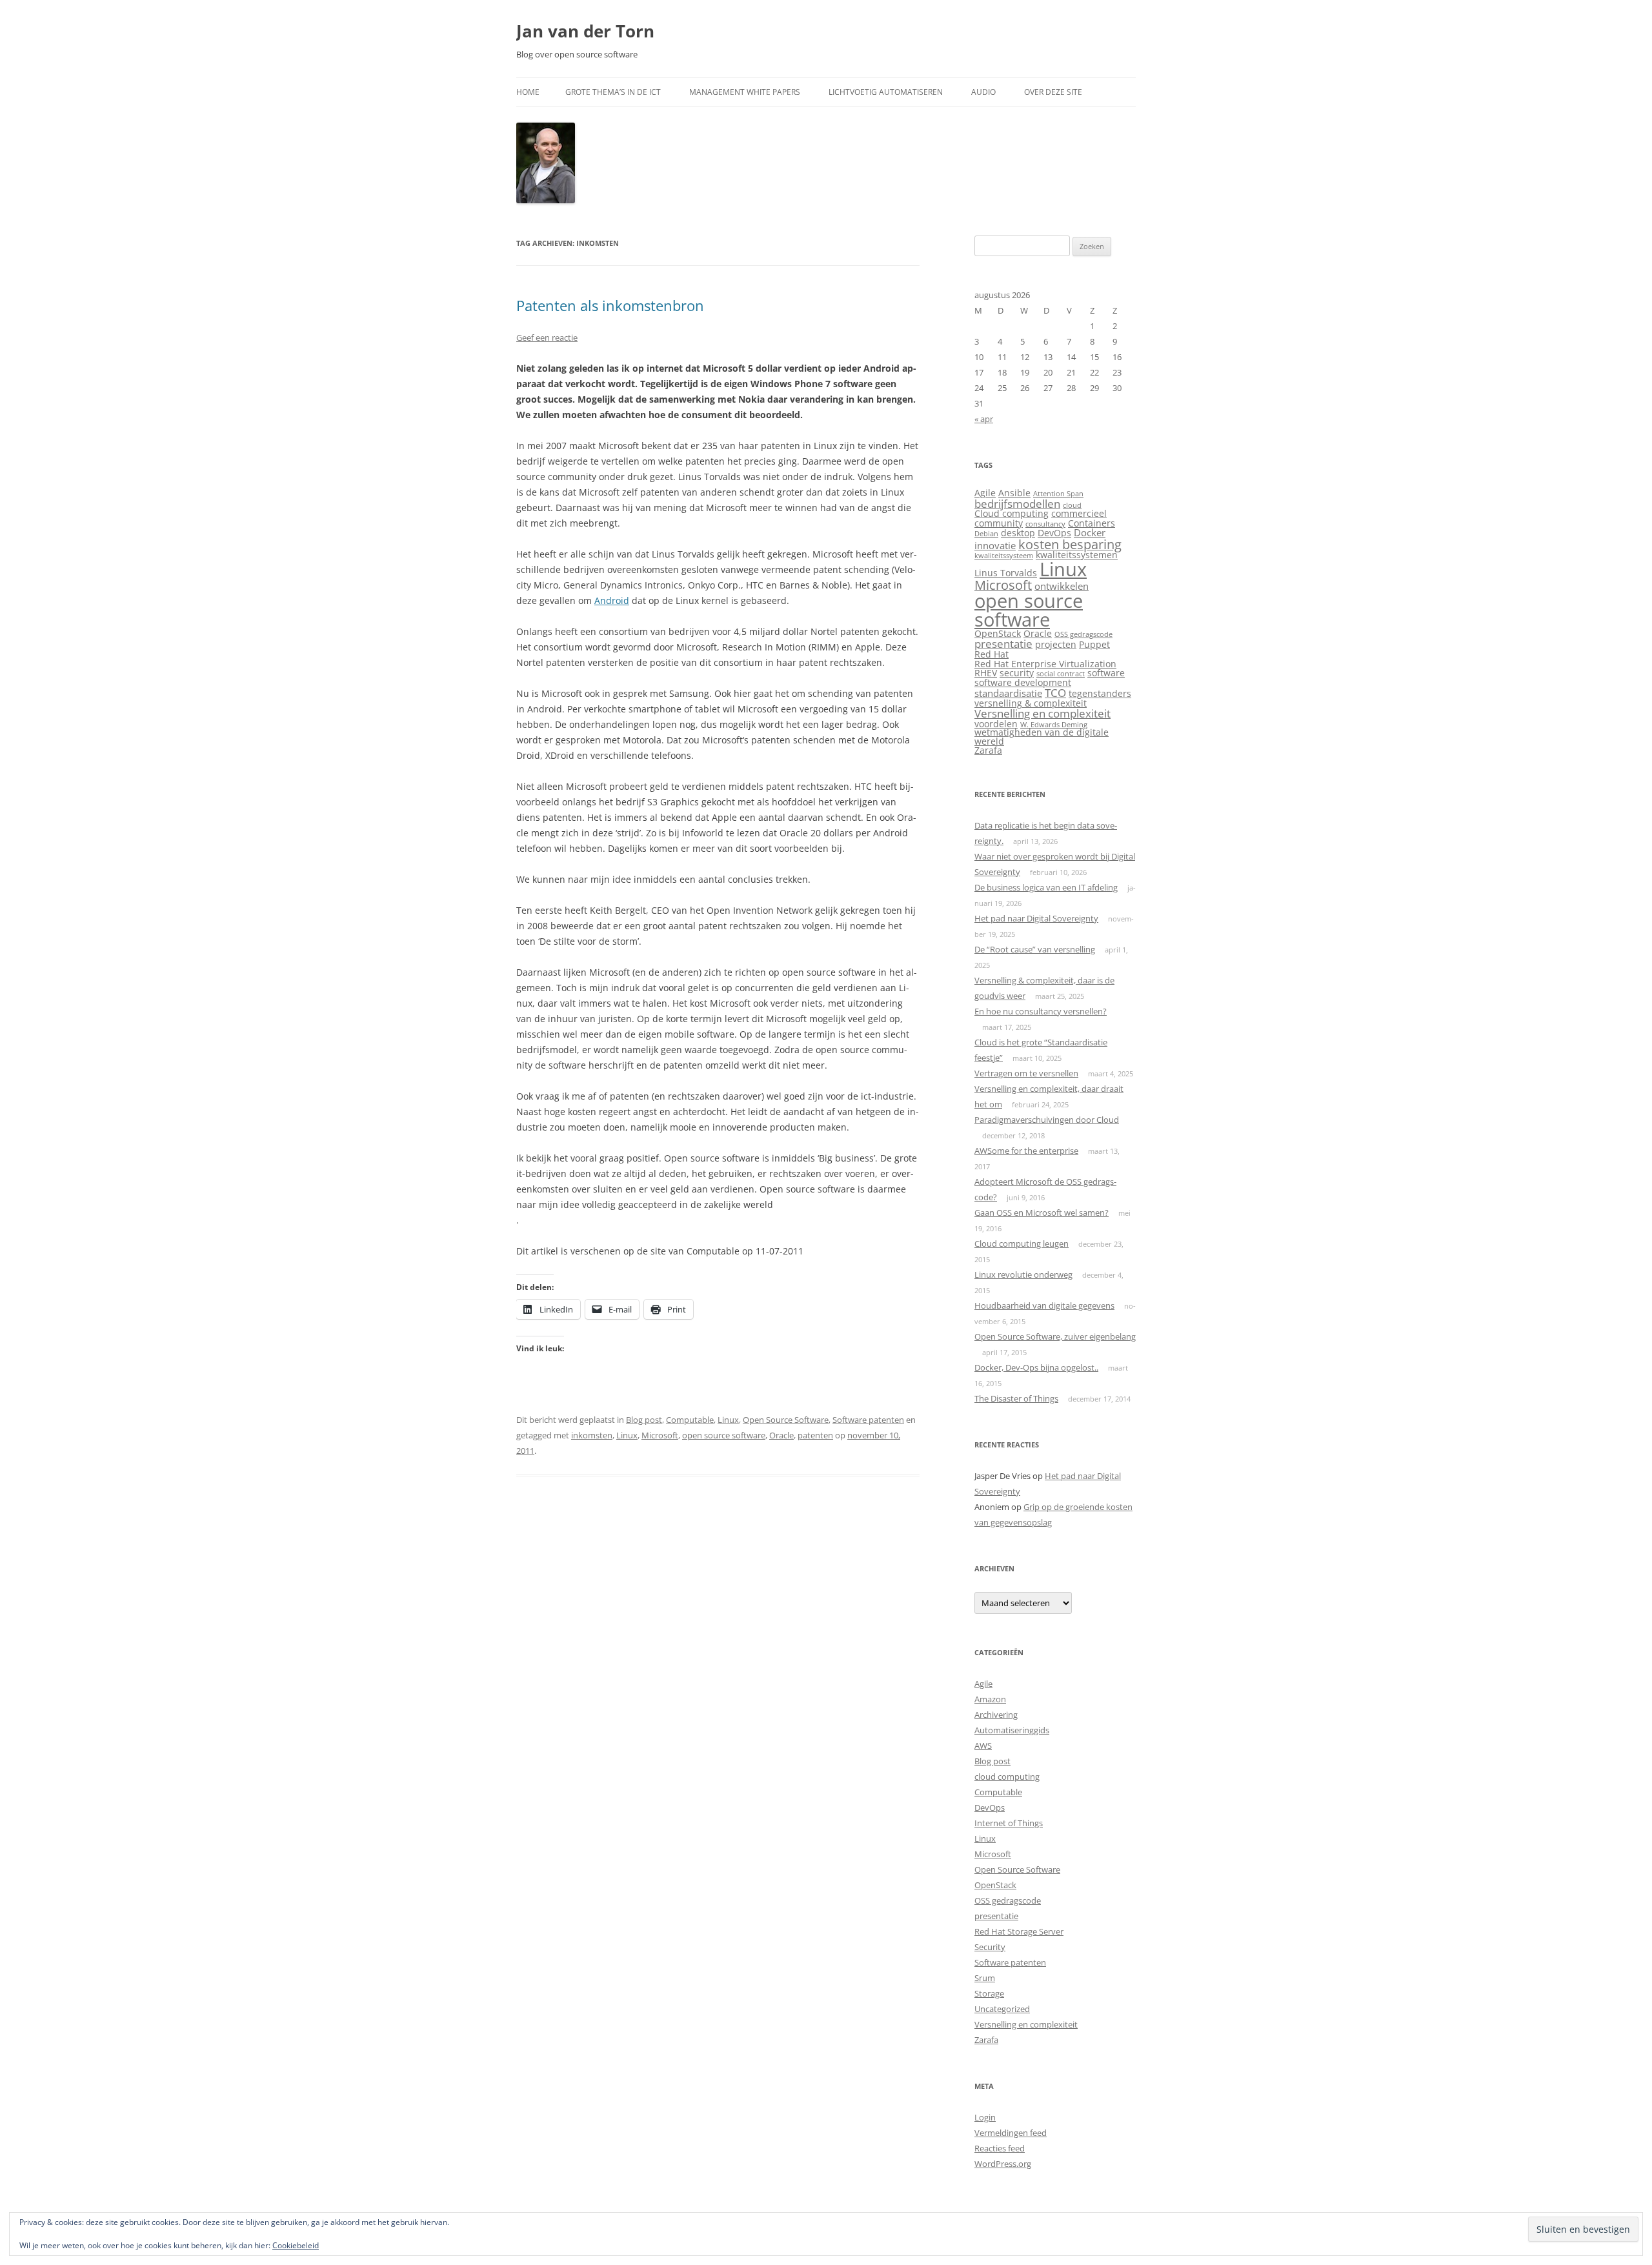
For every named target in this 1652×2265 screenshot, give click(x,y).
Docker (1090, 532)
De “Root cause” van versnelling (1035, 949)
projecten (1056, 645)
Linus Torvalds (1006, 573)
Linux (728, 1420)
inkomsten (592, 1435)
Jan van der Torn (585, 31)
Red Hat (992, 654)
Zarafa (988, 750)
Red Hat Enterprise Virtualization (1045, 664)
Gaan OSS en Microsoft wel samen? (1042, 1213)
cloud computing (1007, 1777)
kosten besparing (1070, 544)
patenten (815, 1435)
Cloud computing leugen (1022, 1243)
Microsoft (660, 1435)
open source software (724, 1435)
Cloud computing (1012, 514)
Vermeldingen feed (1011, 2133)
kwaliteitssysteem (1004, 556)
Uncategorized (1002, 2009)
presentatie (1003, 644)
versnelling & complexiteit (1031, 703)
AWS (983, 1746)
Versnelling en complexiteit (1043, 713)
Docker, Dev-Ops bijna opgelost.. (1036, 1367)
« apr (984, 419)
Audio (983, 92)
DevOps (1054, 533)
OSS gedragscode (1083, 634)
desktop (1018, 533)
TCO (1055, 693)
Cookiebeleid (296, 2245)
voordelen (996, 724)
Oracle (781, 1435)
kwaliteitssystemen (1077, 555)
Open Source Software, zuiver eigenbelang (1055, 1336)
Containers (1092, 523)
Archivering (996, 1715)
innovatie (995, 545)
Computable (690, 1420)
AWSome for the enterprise (1026, 1151)
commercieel (1079, 514)
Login (985, 2117)
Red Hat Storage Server (1019, 1931)
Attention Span (1058, 494)
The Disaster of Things (1016, 1398)
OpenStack (998, 634)
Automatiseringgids (1012, 1730)
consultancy (1045, 524)
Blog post (644, 1420)
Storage (989, 1993)
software (1106, 673)
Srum (985, 1978)
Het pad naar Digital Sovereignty (1036, 918)
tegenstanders (1100, 694)
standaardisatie (1008, 693)
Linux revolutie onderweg (1023, 1274)
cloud (1072, 505)
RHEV (986, 673)
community (999, 523)
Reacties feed (1000, 2148)
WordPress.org (1003, 2164)
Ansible (1014, 493)
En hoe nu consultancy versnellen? (1041, 1011)
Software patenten (868, 1420)
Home (528, 92)
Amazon (990, 1699)
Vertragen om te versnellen (1026, 1073)
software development (1023, 683)
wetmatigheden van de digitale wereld (1042, 737)
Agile (985, 493)
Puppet (1094, 645)
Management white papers (745, 92)
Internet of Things (1009, 1823)
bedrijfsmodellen (1017, 504)
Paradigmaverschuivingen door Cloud (1047, 1120)
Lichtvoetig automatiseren (886, 92)
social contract (1061, 674)
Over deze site (1053, 92)
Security (990, 1947)
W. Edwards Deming (1054, 725)
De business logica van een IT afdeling (1046, 887)
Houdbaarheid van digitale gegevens (1044, 1305)
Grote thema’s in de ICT (613, 92)
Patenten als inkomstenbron (610, 305)
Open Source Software (786, 1420)
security (1017, 673)
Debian (986, 534)
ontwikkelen (1062, 586)
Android (612, 600)
